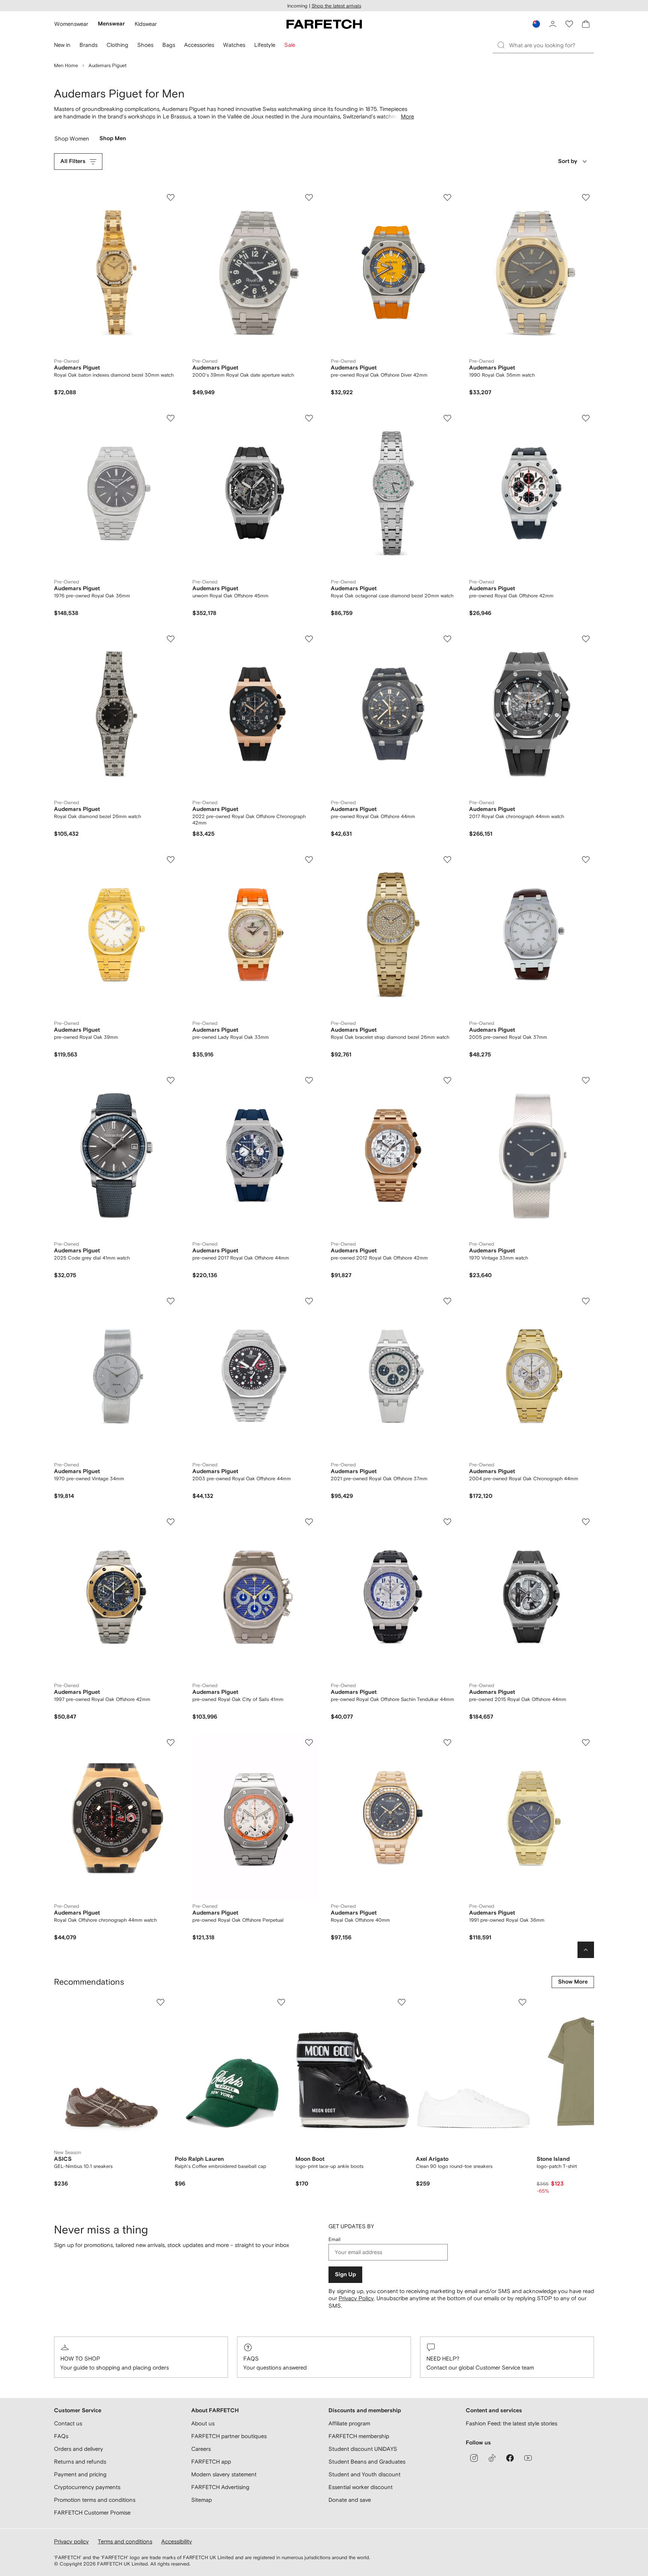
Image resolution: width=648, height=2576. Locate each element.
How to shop (80, 2358)
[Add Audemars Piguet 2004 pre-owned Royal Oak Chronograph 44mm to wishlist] (586, 1301)
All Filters (73, 161)
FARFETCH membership (359, 2436)
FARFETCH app (211, 2462)
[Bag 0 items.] (586, 24)
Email (334, 2239)
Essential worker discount (361, 2487)
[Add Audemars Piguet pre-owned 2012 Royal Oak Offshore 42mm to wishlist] (447, 1080)
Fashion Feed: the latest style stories (511, 2423)
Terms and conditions (125, 2541)
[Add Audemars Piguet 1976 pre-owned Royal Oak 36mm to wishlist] (171, 418)
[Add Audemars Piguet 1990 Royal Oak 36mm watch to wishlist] (586, 197)
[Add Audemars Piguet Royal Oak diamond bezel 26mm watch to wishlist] (171, 639)
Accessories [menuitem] (199, 45)
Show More (573, 1982)
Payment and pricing (80, 2474)
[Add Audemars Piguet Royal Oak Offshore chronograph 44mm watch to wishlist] (171, 1743)
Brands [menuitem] (88, 45)
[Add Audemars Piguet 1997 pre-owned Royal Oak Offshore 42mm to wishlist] (171, 1522)
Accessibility (177, 2541)
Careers (201, 2449)
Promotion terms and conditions (95, 2500)
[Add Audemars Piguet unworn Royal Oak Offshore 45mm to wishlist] (309, 418)
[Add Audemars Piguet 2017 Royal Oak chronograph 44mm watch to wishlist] (586, 639)
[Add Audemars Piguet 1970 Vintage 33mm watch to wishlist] (586, 1080)
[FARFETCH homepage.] (324, 24)
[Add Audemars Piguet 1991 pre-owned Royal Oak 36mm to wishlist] (586, 1743)
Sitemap (202, 2500)
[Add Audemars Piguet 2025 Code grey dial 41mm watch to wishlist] (171, 1080)
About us (203, 2423)
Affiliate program (349, 2423)
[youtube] (528, 2458)
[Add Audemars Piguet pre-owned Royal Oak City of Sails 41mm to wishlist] (309, 1522)
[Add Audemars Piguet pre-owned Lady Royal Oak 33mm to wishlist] (309, 860)
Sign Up (345, 2275)
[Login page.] (553, 24)
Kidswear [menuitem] (146, 24)
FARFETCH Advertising (220, 2487)
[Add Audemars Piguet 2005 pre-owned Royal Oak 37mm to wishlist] (586, 860)
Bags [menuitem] (169, 45)
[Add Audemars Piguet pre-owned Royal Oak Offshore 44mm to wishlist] (447, 639)
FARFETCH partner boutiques (229, 2436)
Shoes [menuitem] (145, 45)
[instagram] (474, 2458)
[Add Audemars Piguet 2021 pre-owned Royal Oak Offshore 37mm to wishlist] (447, 1301)
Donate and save (350, 2500)
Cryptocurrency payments (87, 2487)
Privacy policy (71, 2541)
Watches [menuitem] (234, 45)
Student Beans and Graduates (367, 2462)
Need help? (443, 2358)
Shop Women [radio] (72, 140)
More (407, 116)
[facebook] (510, 2458)
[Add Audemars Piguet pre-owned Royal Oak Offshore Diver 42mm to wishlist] (447, 197)
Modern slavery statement (224, 2474)
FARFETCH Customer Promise (92, 2512)
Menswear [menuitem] (111, 24)
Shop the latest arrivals (336, 6)
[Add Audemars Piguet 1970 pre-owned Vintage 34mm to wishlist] (171, 1301)
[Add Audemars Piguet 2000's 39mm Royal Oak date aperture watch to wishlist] (309, 197)
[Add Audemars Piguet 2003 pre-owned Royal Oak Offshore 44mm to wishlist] (309, 1301)
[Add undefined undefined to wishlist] (160, 2002)
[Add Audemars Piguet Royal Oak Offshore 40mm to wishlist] (447, 1743)
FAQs (251, 2358)
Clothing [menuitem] (117, 45)
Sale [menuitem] (290, 45)
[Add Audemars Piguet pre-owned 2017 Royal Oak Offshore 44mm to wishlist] (309, 1080)
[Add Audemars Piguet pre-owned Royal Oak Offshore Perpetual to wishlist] (309, 1743)
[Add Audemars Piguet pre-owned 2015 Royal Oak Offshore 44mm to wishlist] (586, 1522)
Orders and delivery (79, 2449)
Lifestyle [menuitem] (265, 45)
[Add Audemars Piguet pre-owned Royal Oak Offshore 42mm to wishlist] (586, 418)
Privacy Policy (356, 2298)
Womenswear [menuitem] (71, 24)
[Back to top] (586, 1950)
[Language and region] (536, 24)
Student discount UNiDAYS (363, 2449)
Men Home (66, 65)
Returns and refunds (80, 2462)
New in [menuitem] (62, 45)
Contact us (68, 2423)
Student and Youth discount (364, 2474)
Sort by (568, 161)
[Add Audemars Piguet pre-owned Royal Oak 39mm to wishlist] (171, 860)
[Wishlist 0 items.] (569, 24)
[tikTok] (492, 2458)
